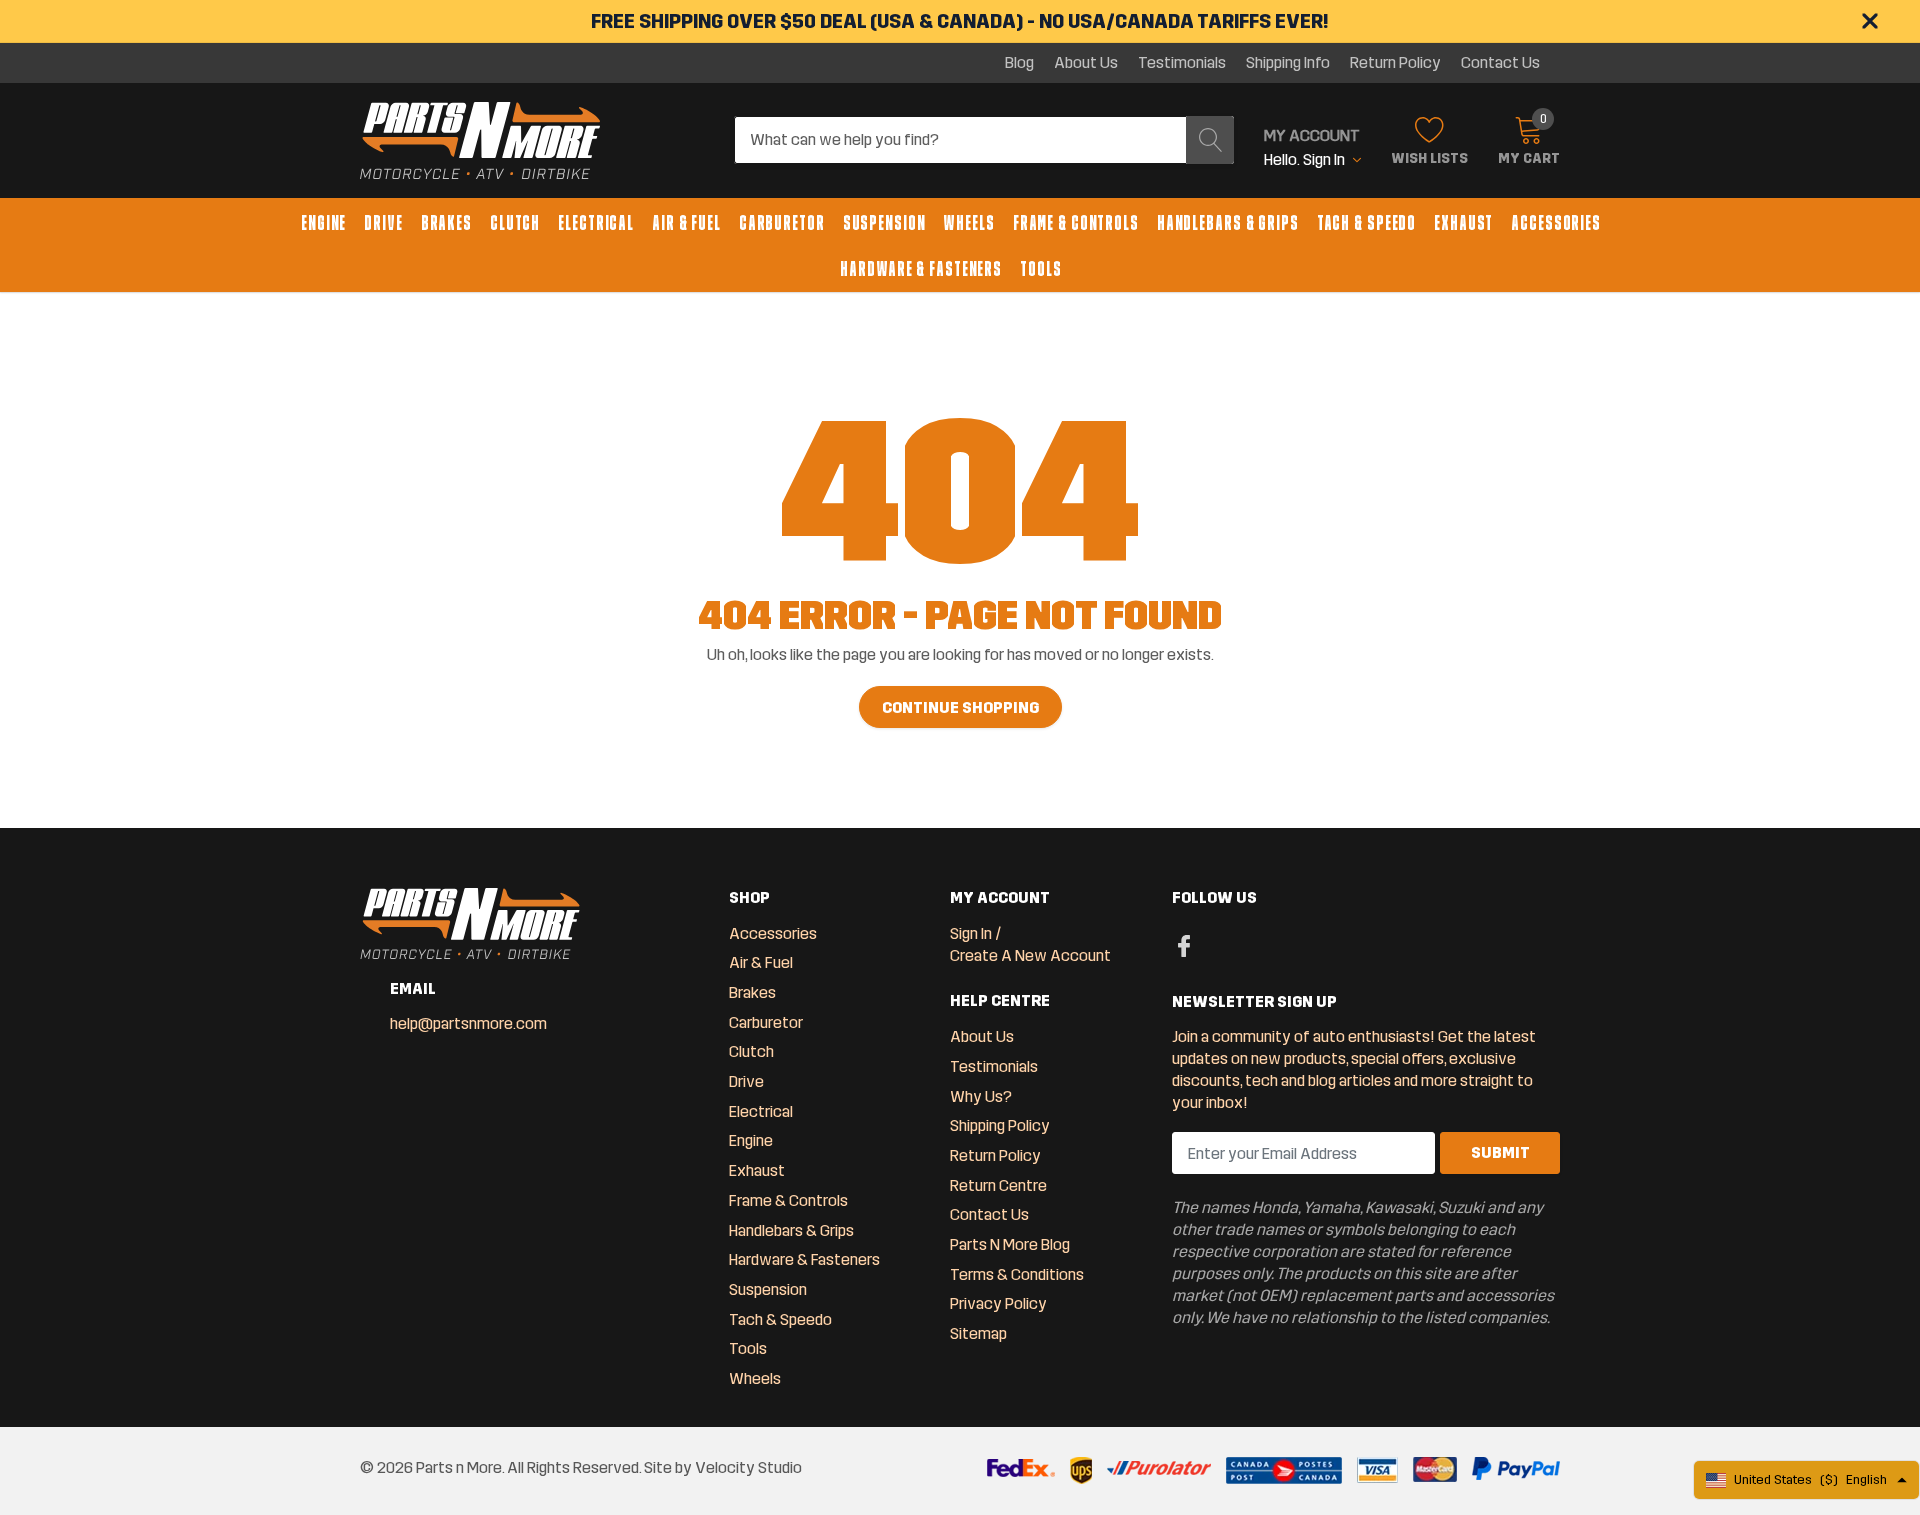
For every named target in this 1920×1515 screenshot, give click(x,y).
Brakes (446, 223)
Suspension (884, 223)
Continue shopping (960, 707)
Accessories (1556, 223)
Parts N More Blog (1010, 1244)
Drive (383, 223)
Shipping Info (1288, 63)
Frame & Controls (1076, 223)
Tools (1040, 269)
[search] (1210, 140)
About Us (1086, 63)
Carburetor (782, 223)
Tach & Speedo (1366, 223)
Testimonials (1182, 63)
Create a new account (1030, 955)
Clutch (515, 223)
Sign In (971, 933)
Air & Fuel (686, 223)
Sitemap (978, 1333)
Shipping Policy (1000, 1125)
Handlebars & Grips (1228, 223)
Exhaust (1463, 223)
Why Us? (981, 1096)
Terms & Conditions (1017, 1274)
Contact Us (1500, 63)
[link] (1184, 945)
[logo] (480, 141)
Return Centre (998, 1185)
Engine (323, 223)
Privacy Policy (998, 1303)
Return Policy (1395, 63)
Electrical (596, 223)
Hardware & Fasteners (921, 269)
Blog (1019, 63)
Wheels (968, 223)
